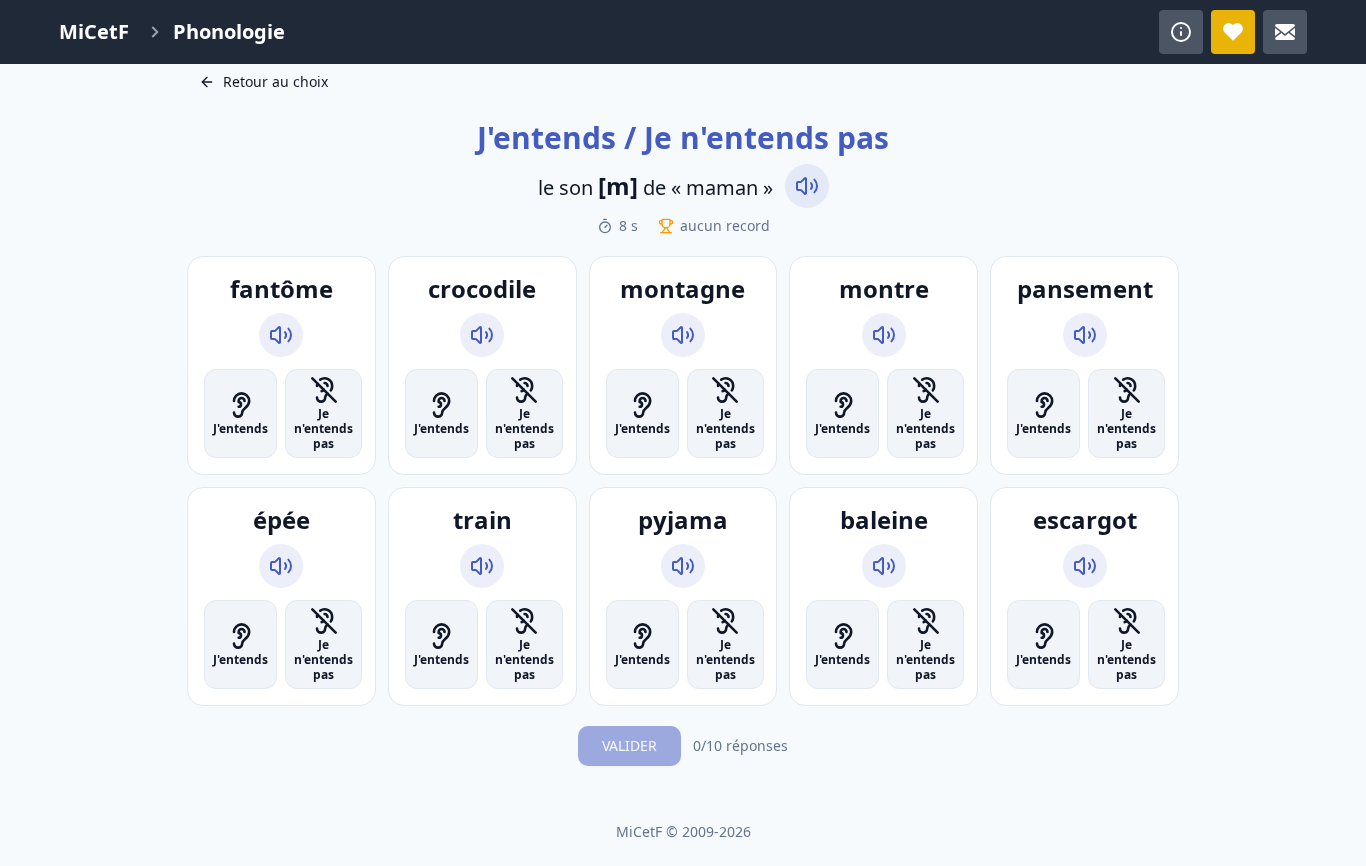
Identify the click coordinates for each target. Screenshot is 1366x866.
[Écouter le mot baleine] (884, 566)
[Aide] (1181, 32)
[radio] (240, 413)
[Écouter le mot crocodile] (482, 335)
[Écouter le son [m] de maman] (807, 186)
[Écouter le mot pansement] (1085, 335)
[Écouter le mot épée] (281, 566)
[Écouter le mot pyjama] (683, 566)
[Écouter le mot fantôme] (281, 335)
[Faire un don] (1233, 32)
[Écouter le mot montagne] (683, 335)
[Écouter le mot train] (482, 566)
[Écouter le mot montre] (884, 335)
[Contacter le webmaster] (1285, 32)
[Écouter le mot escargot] (1085, 566)
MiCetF (94, 31)
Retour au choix (275, 81)
